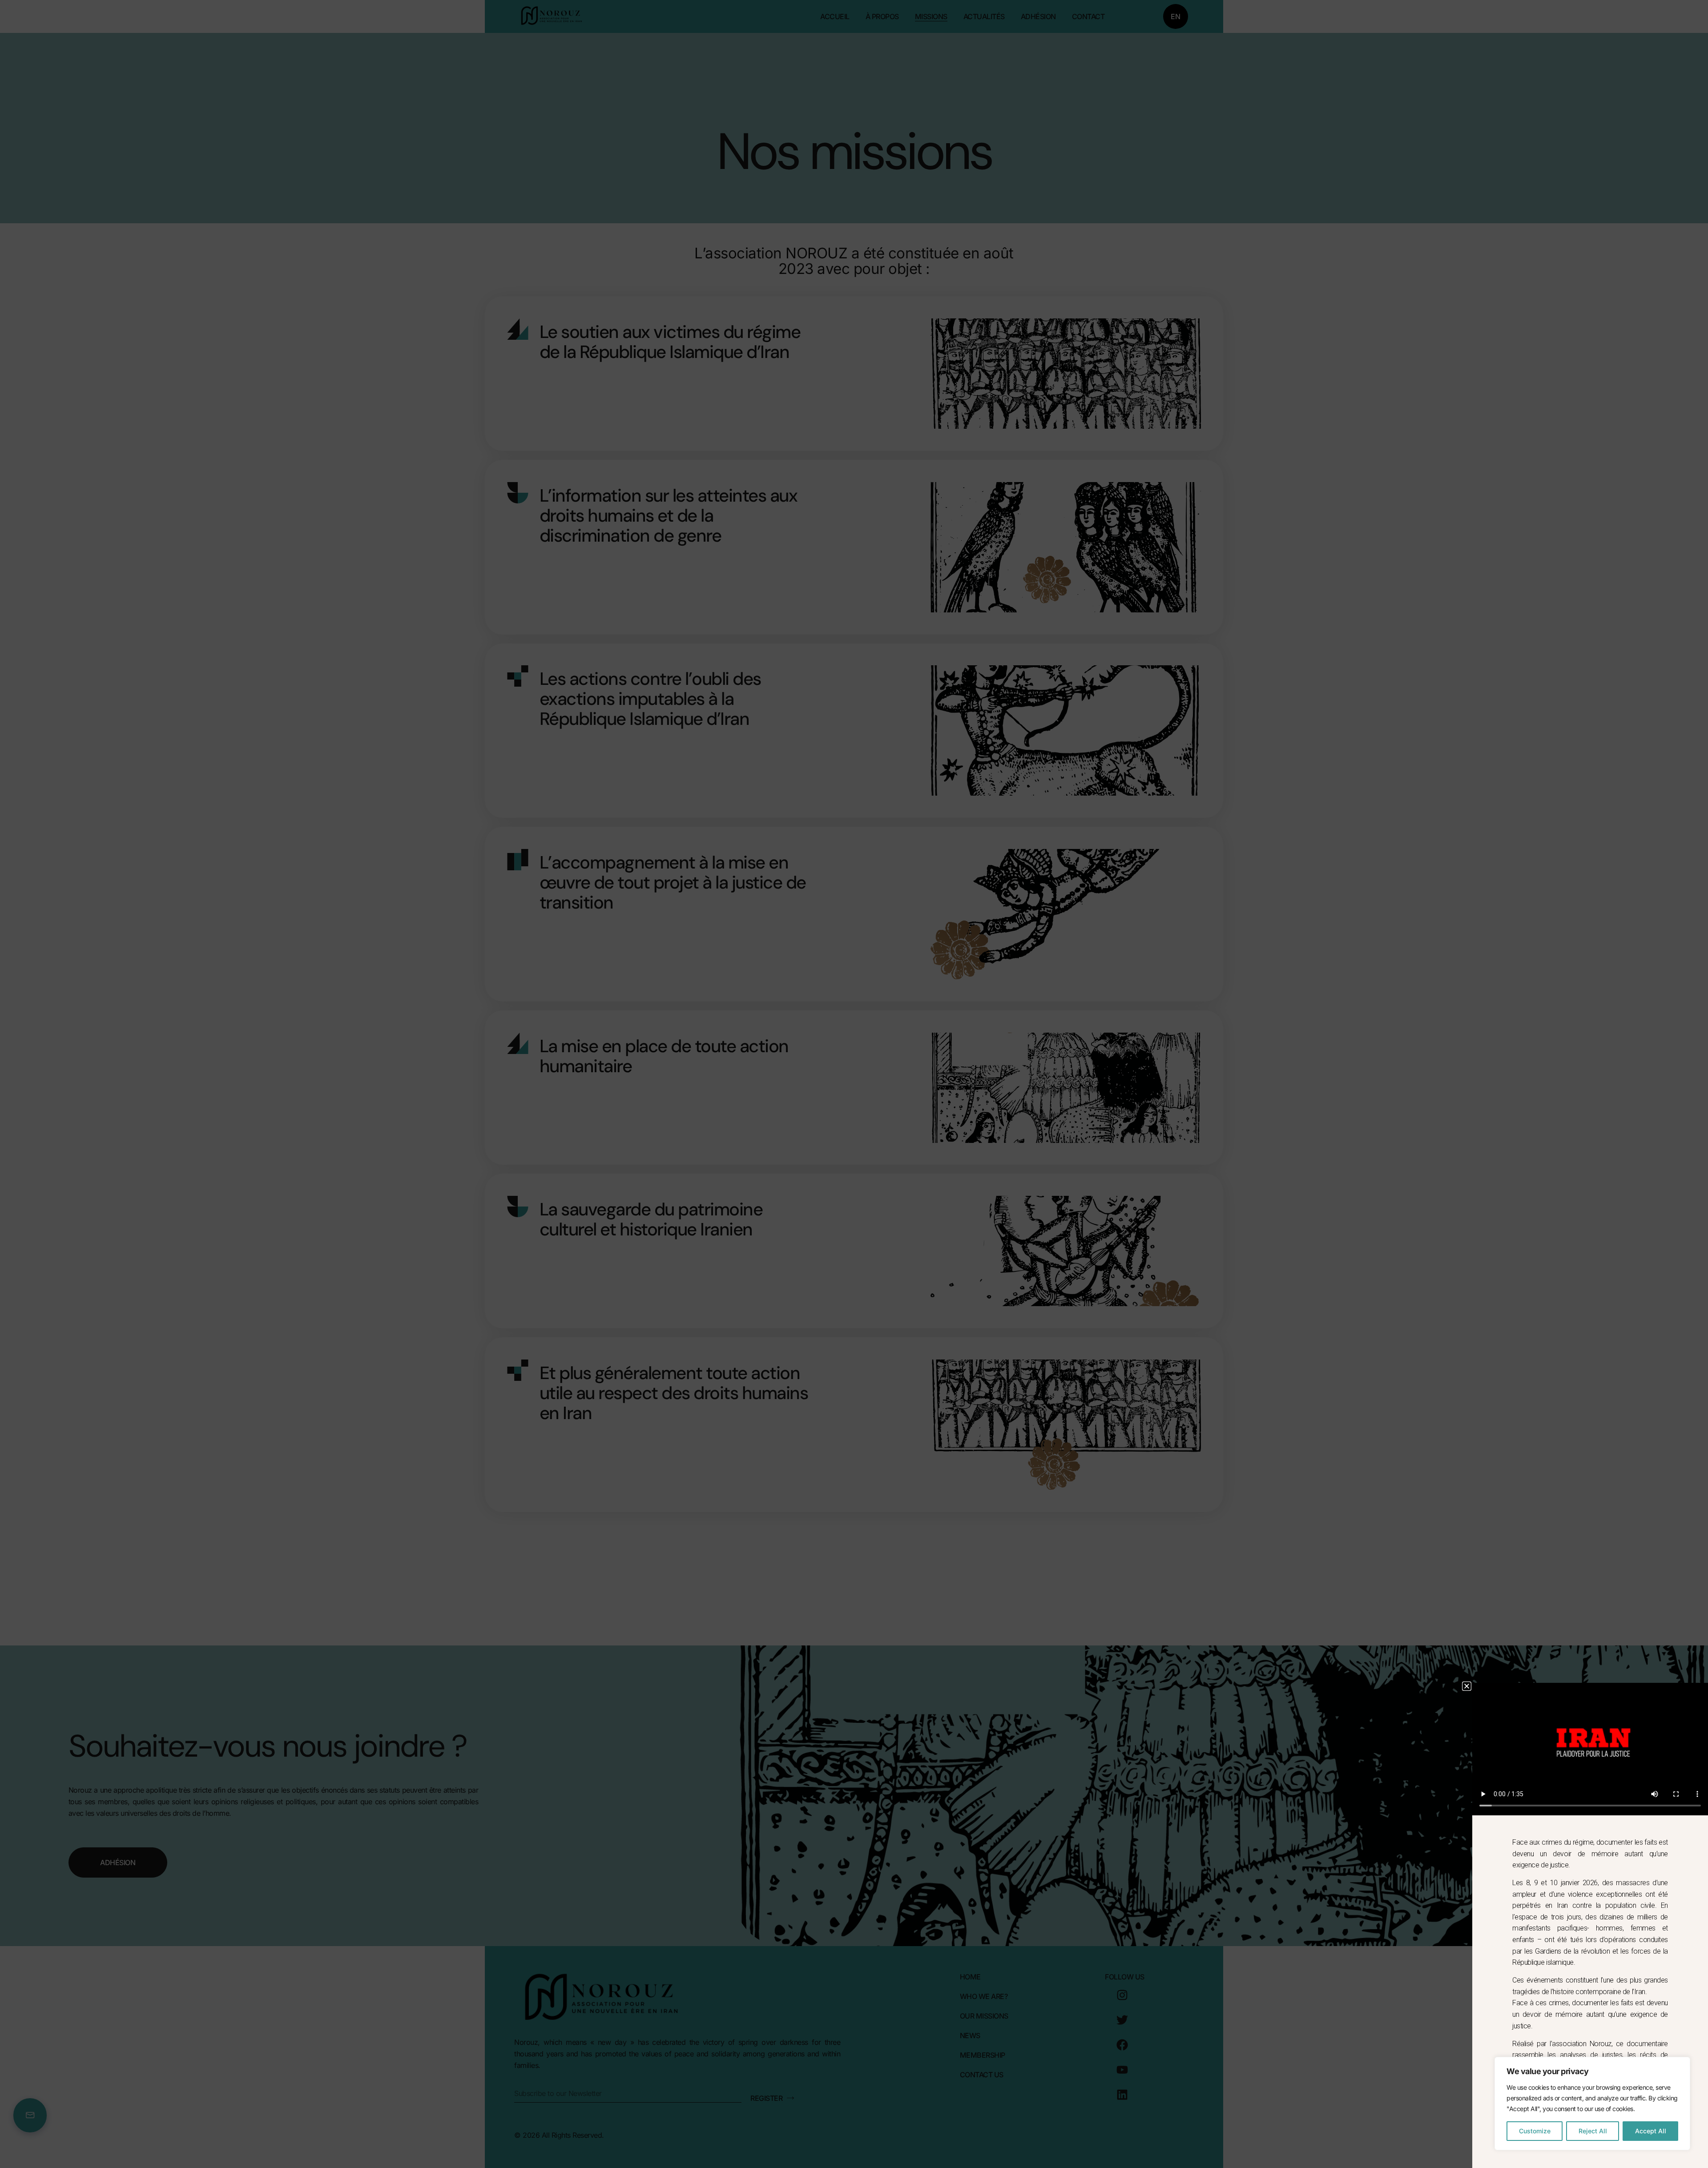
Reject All (1593, 2131)
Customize (1535, 2131)
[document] (854, 1084)
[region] (1592, 2104)
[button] (1467, 1686)
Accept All (1651, 2131)
